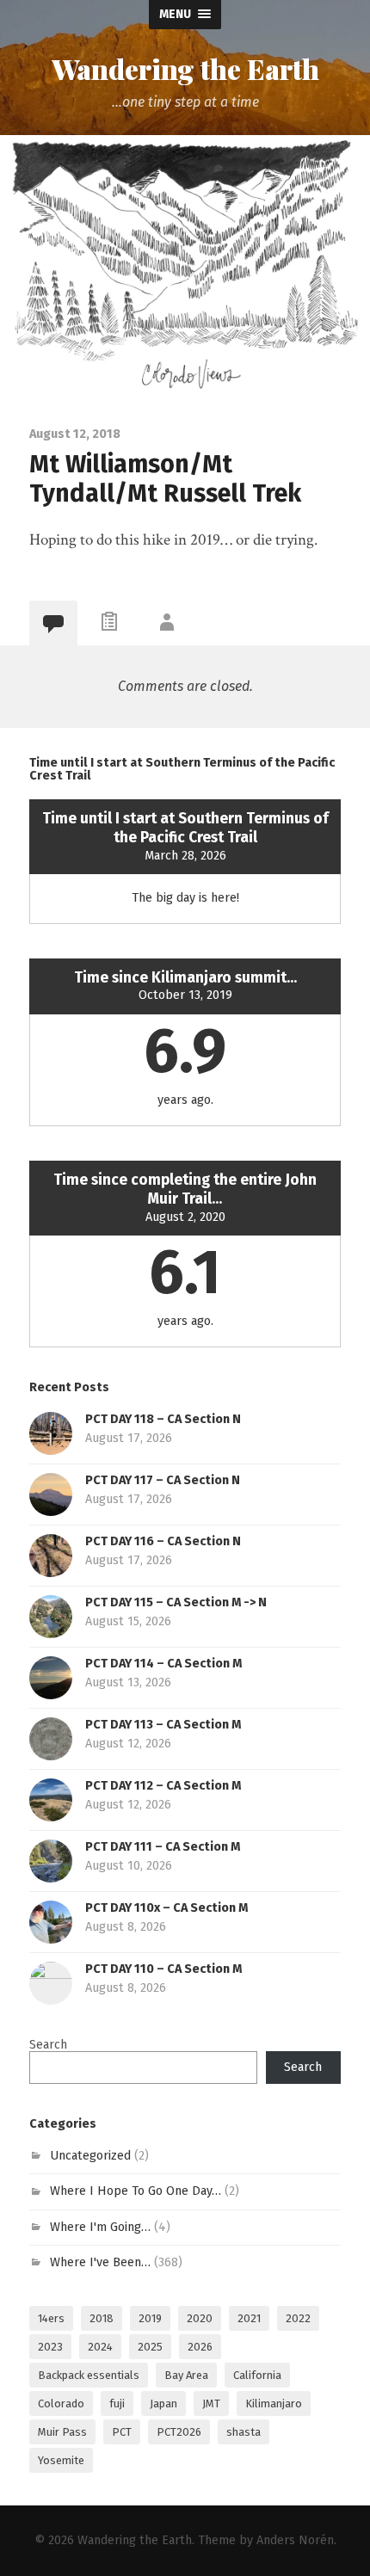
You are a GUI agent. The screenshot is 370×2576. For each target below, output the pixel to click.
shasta (244, 2432)
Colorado (61, 2403)
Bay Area (186, 2375)
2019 (150, 2318)
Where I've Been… (100, 2262)
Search (48, 2045)
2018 (102, 2318)
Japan (163, 2403)
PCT (122, 2432)
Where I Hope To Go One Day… (136, 2191)
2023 (50, 2347)
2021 (249, 2318)
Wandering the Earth (185, 69)
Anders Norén (295, 2540)
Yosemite (61, 2460)
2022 (298, 2318)
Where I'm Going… (100, 2227)
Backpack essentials (89, 2375)
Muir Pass (62, 2432)
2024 (100, 2347)
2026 (200, 2347)
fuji (117, 2403)
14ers (51, 2318)
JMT (211, 2403)
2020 (200, 2318)
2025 (150, 2347)
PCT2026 (179, 2432)
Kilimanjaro (274, 2403)
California (257, 2375)
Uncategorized (90, 2156)
